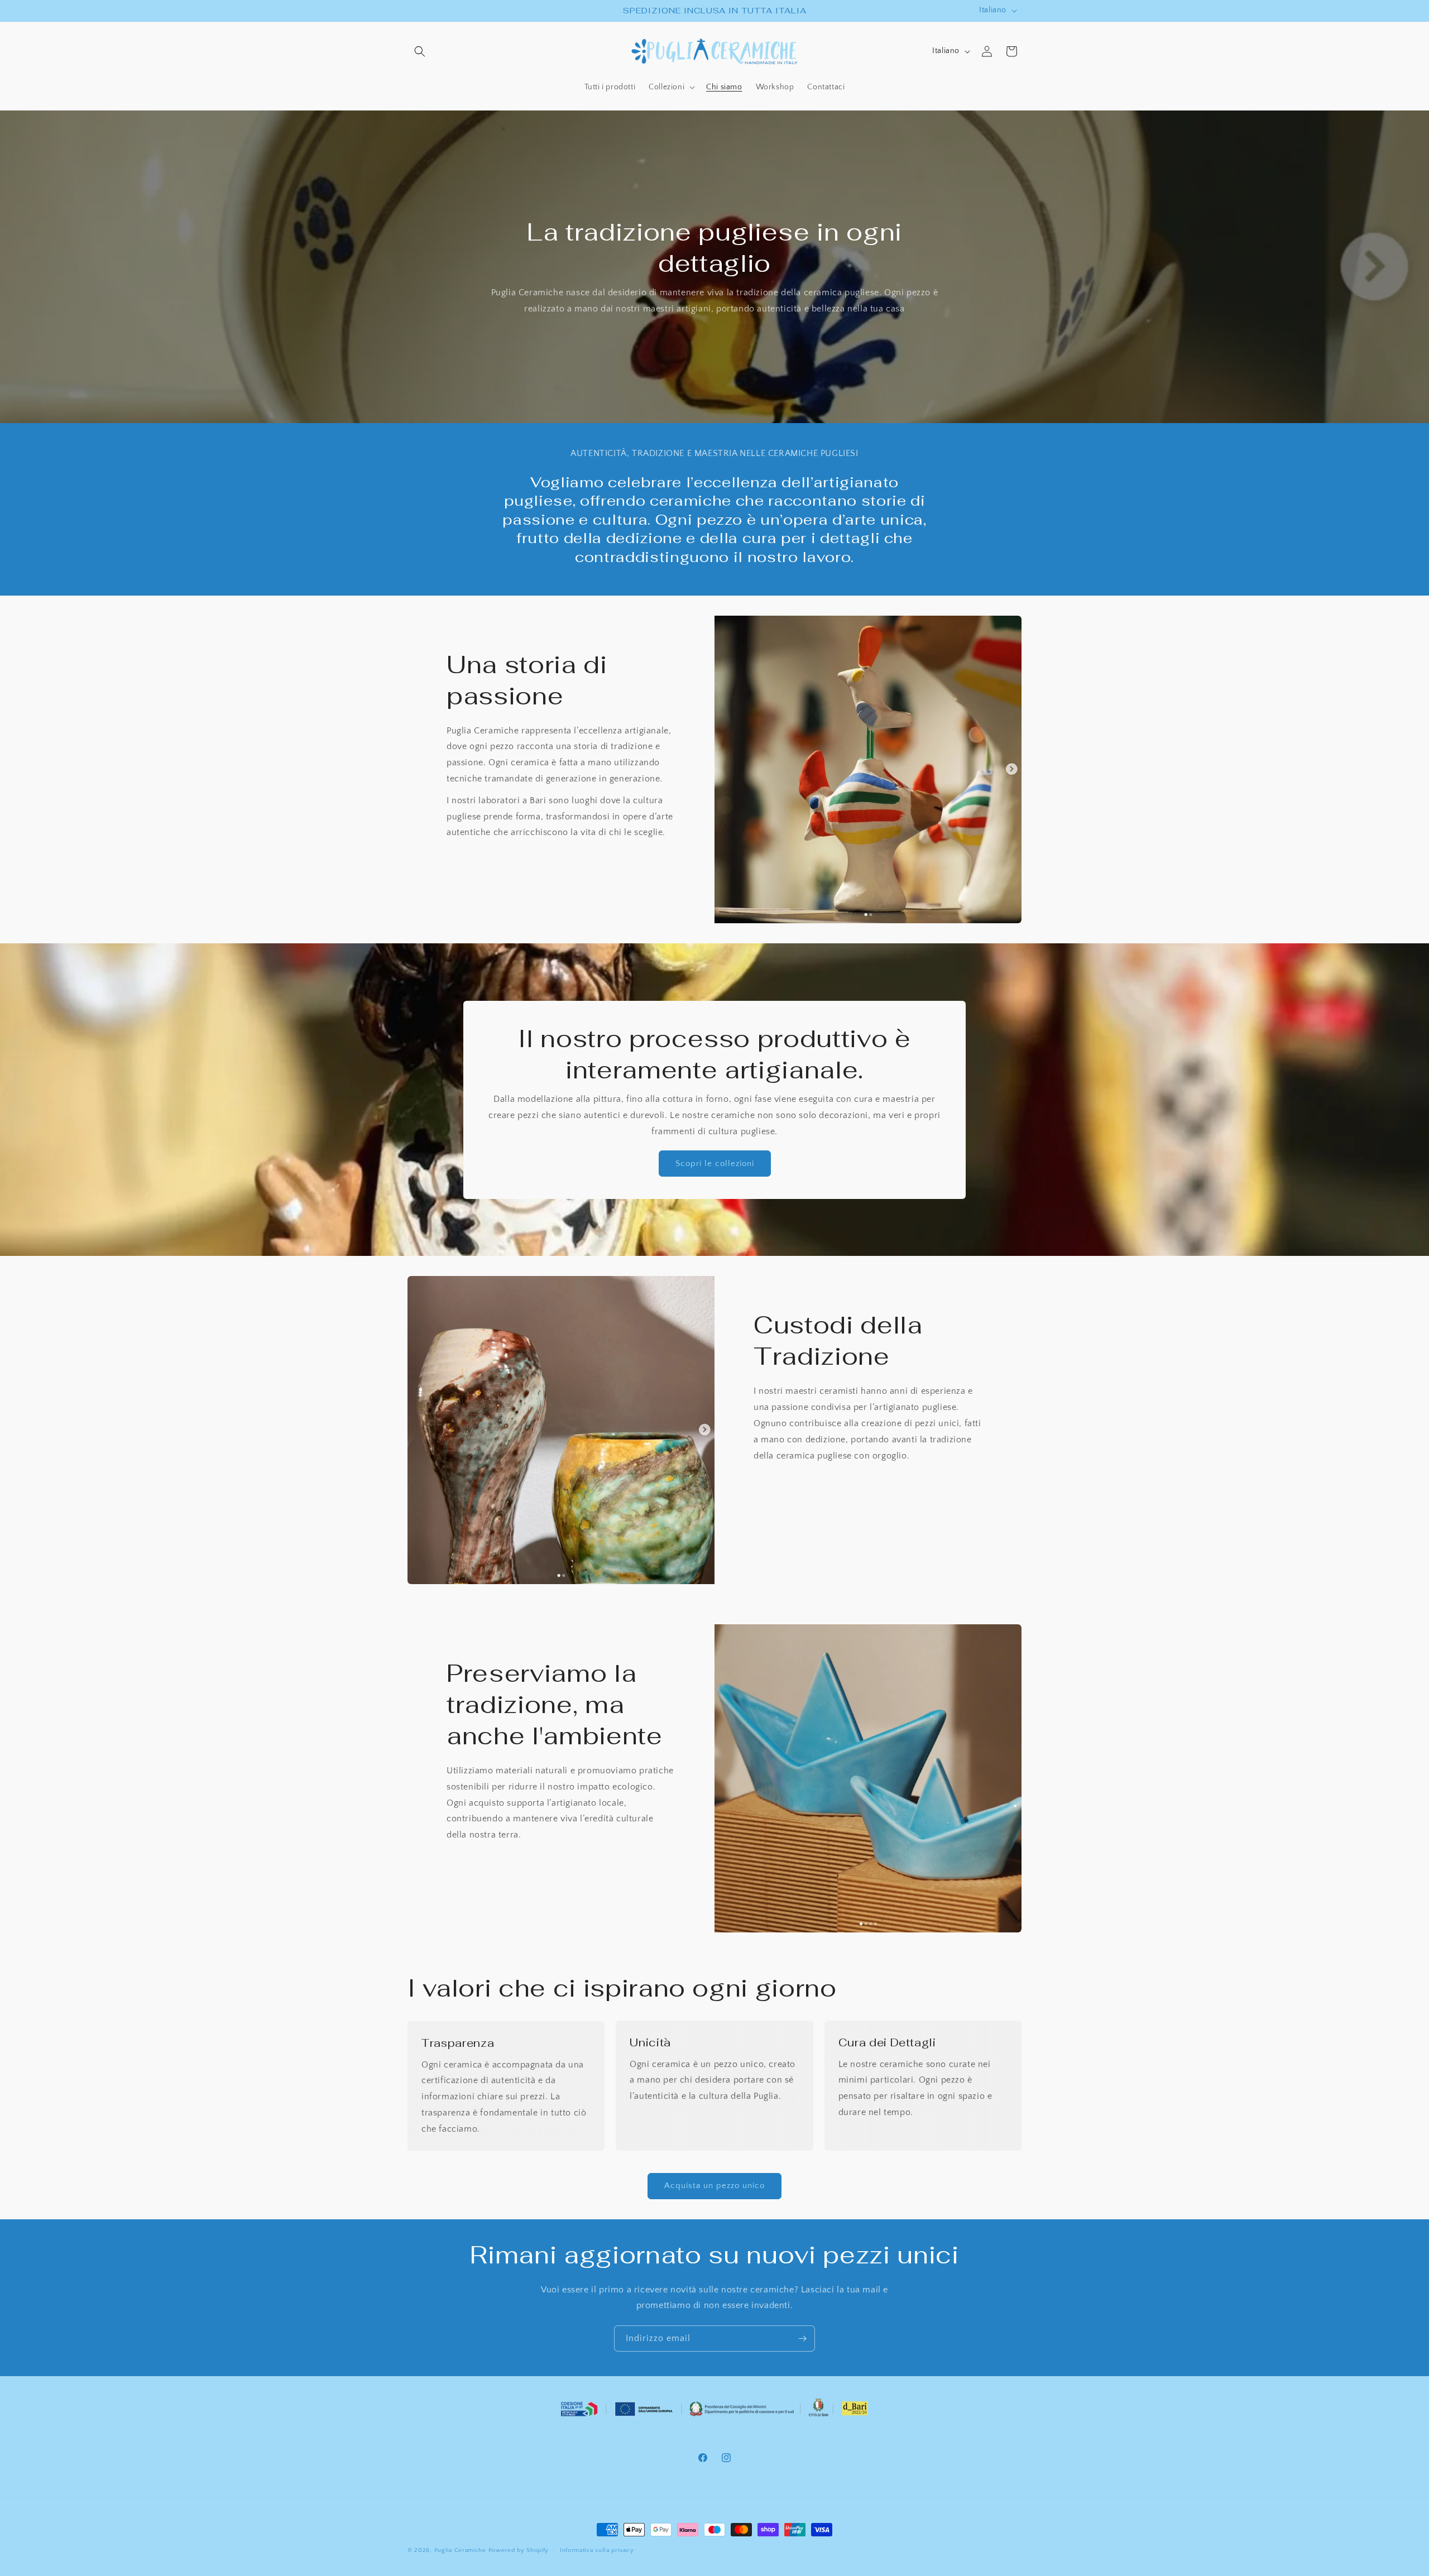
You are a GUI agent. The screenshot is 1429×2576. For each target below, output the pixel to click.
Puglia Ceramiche (460, 2550)
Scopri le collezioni (715, 1164)
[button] (420, 51)
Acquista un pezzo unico (714, 2186)
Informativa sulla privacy (597, 2550)
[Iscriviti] (802, 2338)
